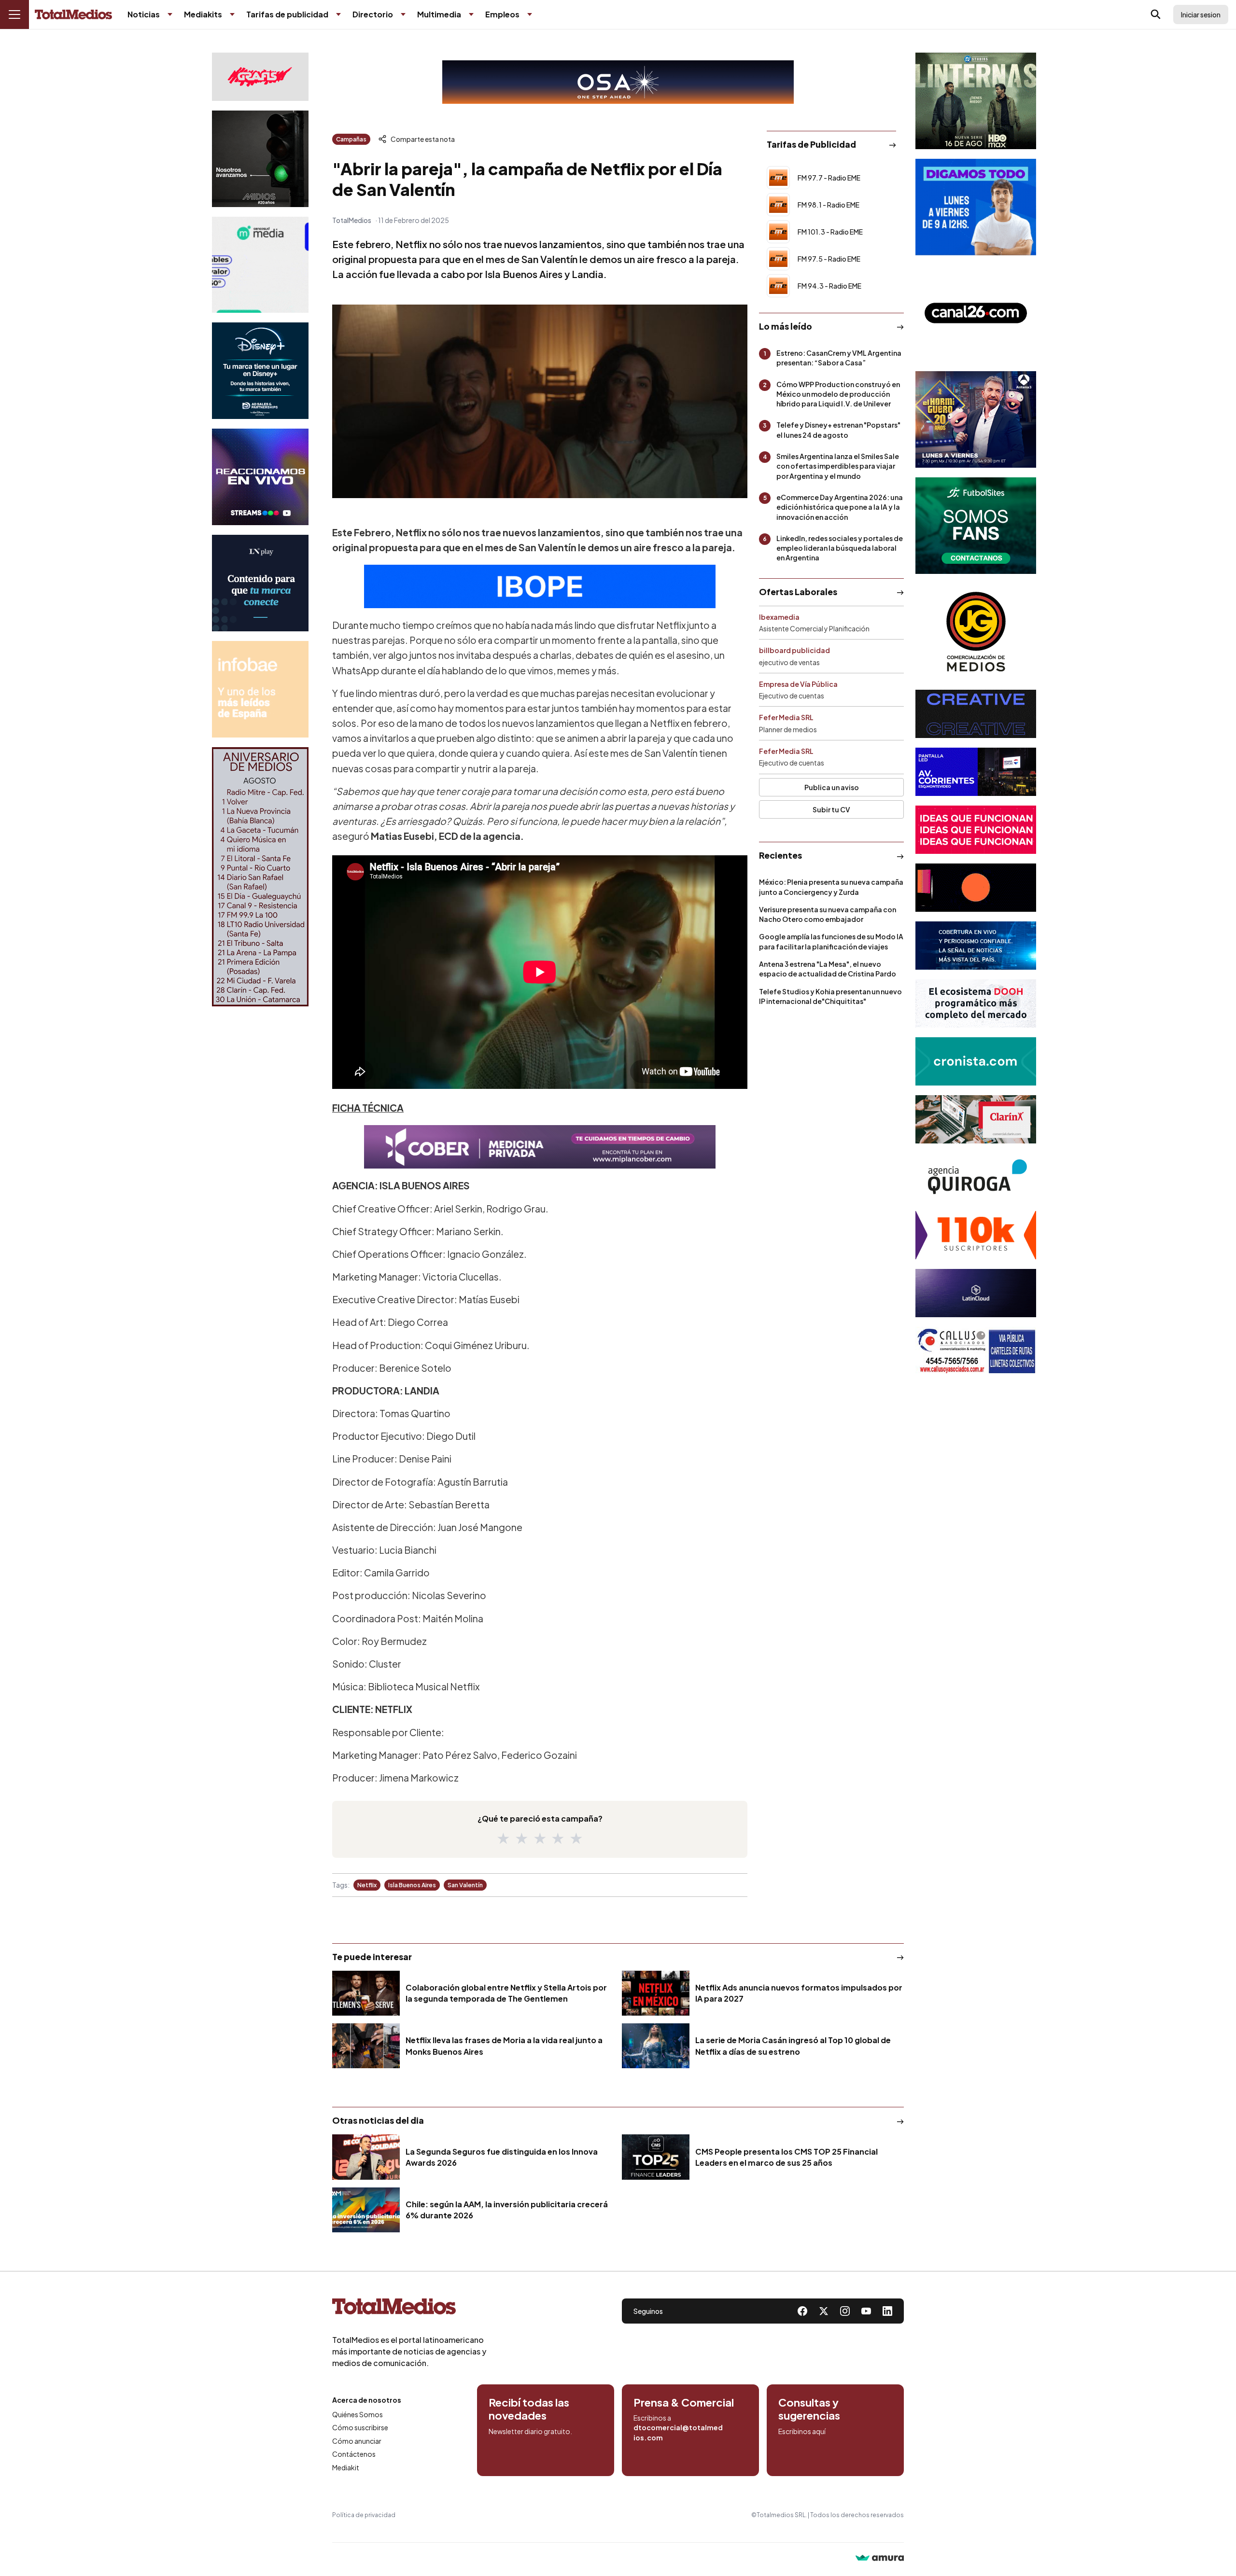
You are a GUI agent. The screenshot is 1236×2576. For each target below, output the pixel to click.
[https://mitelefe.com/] (260, 477)
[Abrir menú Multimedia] (471, 14)
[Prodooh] (976, 1003)
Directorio (373, 14)
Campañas (351, 139)
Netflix (367, 1885)
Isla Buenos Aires (412, 1885)
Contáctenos (354, 2454)
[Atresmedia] (976, 419)
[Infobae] (260, 689)
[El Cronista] (976, 1061)
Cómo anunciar (357, 2441)
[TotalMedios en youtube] (866, 2311)
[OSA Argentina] (618, 82)
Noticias (144, 14)
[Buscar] (1156, 14)
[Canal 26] (976, 313)
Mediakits (203, 14)
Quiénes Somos (358, 2414)
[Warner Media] (976, 101)
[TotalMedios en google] (845, 2311)
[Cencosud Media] (260, 265)
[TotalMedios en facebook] (802, 2311)
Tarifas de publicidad (287, 14)
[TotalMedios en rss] (887, 2311)
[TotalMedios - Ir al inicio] (73, 15)
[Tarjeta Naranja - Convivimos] (976, 1235)
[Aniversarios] (260, 877)
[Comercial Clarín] (976, 1119)
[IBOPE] (540, 586)
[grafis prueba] (260, 77)
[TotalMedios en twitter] (824, 2311)
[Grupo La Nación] (260, 583)
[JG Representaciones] (976, 632)
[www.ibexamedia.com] (976, 772)
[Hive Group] (976, 714)
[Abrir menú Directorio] (403, 14)
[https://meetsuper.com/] (976, 830)
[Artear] (976, 946)
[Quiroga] (976, 1177)
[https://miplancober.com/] (540, 1147)
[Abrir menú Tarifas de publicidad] (338, 14)
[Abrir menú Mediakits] (232, 14)
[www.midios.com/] (260, 159)
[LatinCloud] (976, 1293)
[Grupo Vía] (976, 888)
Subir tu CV (831, 809)
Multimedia (439, 14)
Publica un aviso (832, 787)
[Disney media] (260, 371)
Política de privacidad (364, 2515)
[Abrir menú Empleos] (530, 14)
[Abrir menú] (14, 14)
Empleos (502, 14)
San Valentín (465, 1885)
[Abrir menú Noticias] (170, 14)
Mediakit (346, 2467)
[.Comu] (976, 207)
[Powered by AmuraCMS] (880, 2559)
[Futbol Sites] (976, 526)
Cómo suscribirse (360, 2427)
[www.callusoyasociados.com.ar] (976, 1351)
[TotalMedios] (409, 2309)
